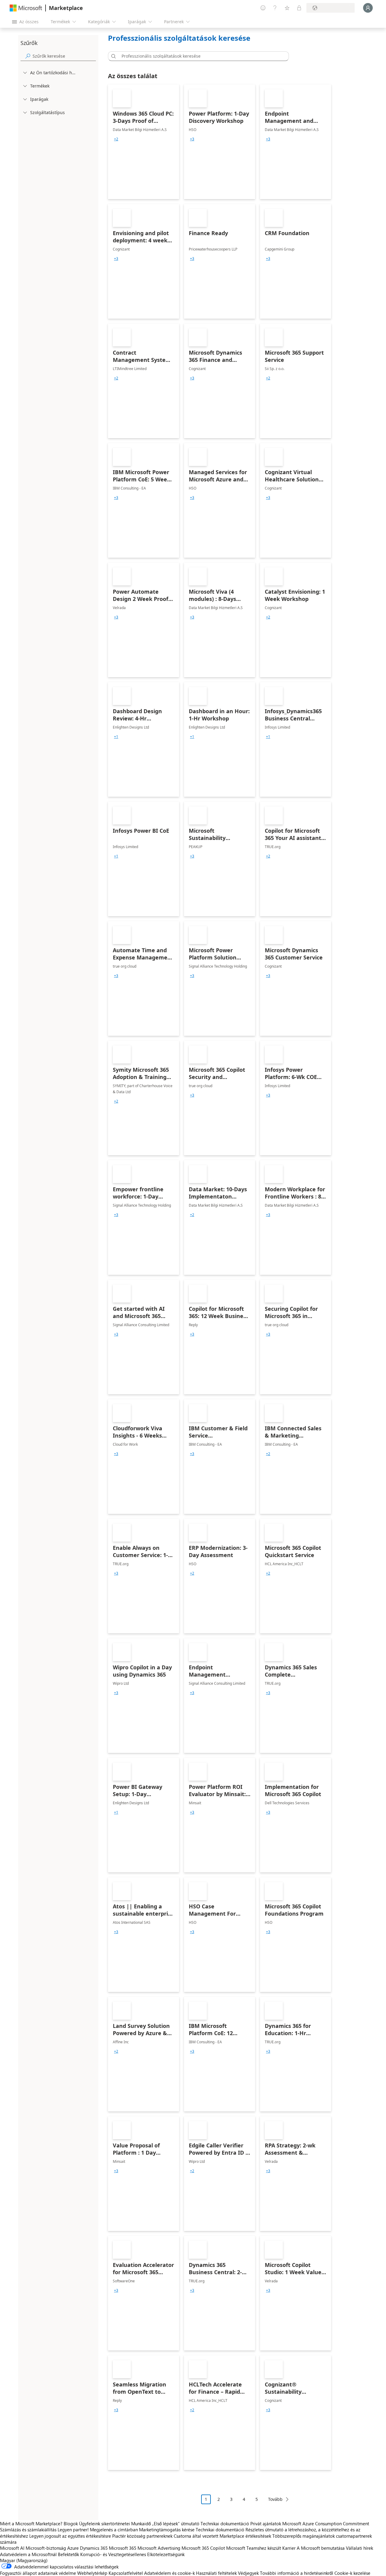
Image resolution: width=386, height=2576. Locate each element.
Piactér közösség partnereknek (142, 2536)
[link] (144, 142)
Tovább (275, 2499)
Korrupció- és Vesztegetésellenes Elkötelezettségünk (132, 2554)
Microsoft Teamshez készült (254, 2548)
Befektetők (68, 2554)
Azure (73, 2548)
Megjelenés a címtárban (114, 2530)
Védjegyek (248, 2573)
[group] (116, 139)
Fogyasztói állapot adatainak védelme (38, 2573)
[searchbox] (64, 56)
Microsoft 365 (123, 2548)
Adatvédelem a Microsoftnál (28, 2554)
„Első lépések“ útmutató (176, 2523)
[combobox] (200, 56)
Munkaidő (141, 2523)
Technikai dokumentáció (225, 2523)
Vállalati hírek (359, 2548)
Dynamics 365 (94, 2548)
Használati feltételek (216, 2573)
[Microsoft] (26, 8)
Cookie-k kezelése (352, 2573)
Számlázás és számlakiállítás (28, 2530)
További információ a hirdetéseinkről (297, 2573)
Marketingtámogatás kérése (167, 2530)
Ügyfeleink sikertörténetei (104, 2523)
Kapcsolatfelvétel (126, 2573)
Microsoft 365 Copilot (203, 2548)
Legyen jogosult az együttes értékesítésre (70, 2536)
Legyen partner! (73, 2530)
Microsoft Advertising (159, 2548)
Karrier (289, 2548)
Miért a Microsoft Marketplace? (31, 2523)
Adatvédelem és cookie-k (169, 2573)
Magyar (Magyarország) (24, 2560)
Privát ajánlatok (266, 2523)
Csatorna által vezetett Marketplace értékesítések (222, 2536)
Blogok (71, 2523)
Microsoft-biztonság (46, 2548)
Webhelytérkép (92, 2573)
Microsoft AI (12, 2548)
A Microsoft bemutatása (321, 2548)
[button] (112, 56)
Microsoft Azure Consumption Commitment (326, 2523)
